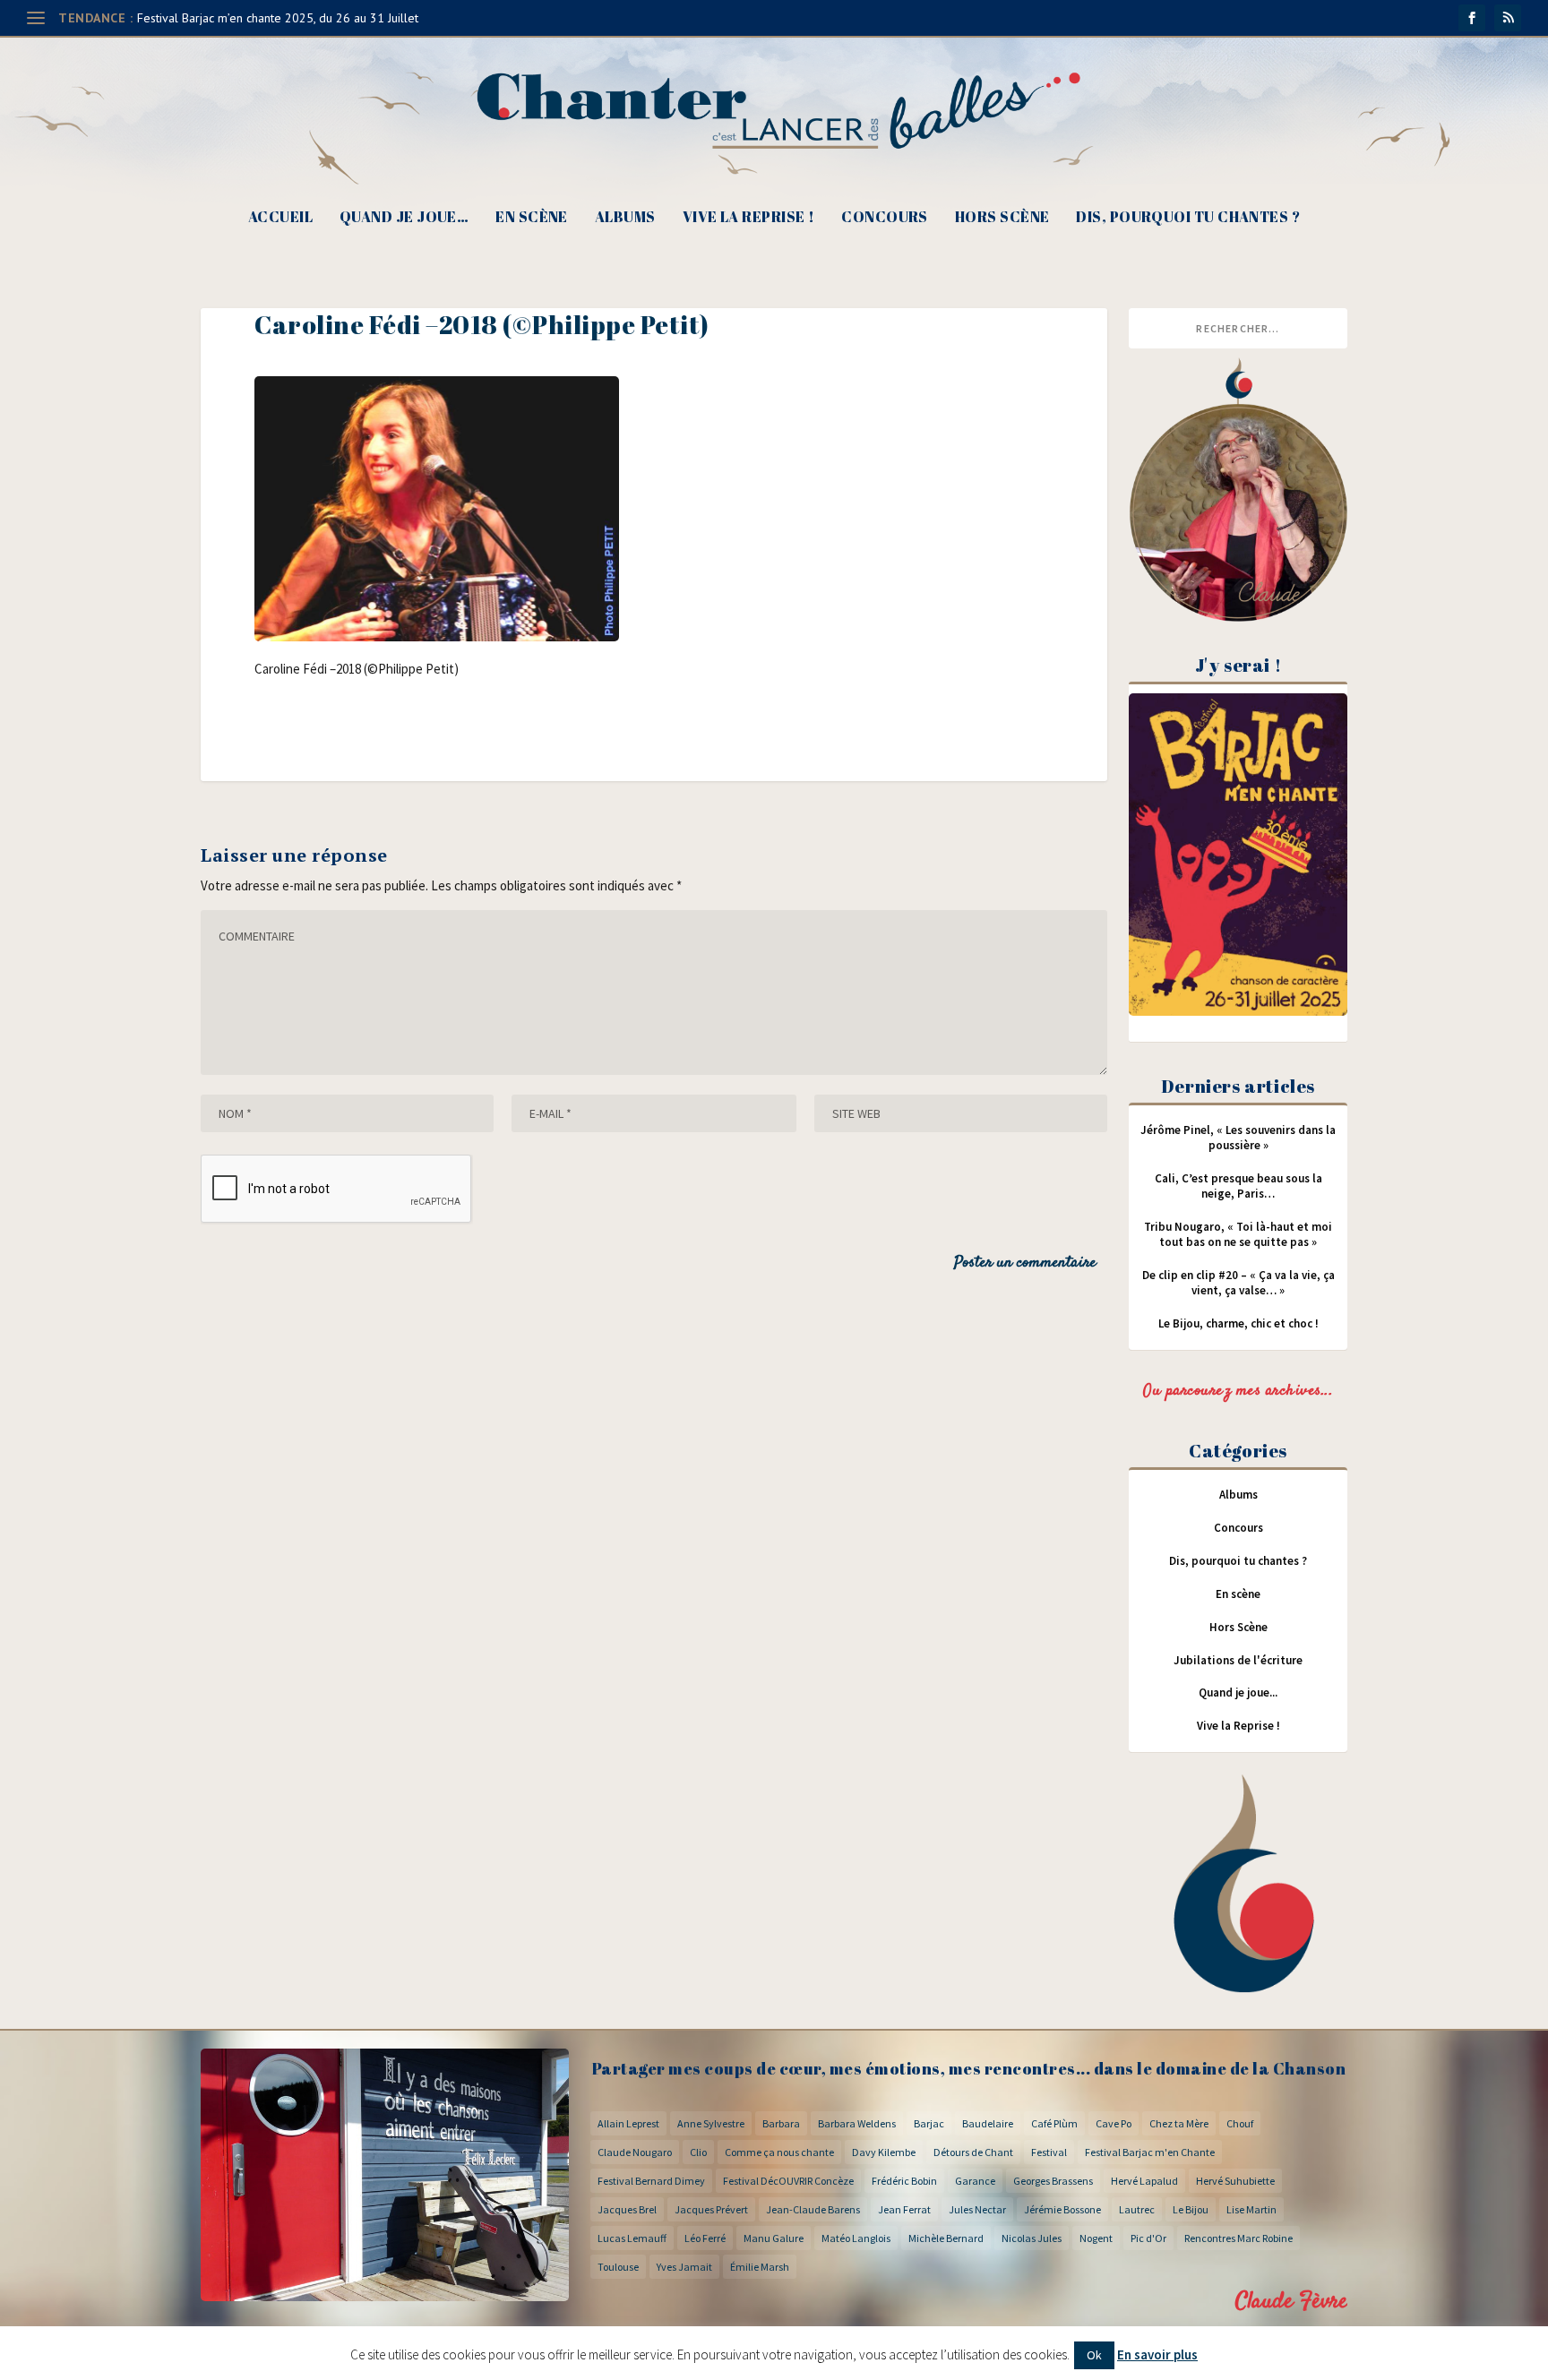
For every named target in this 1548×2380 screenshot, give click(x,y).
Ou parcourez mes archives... (1238, 1391)
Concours (885, 218)
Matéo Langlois (856, 2238)
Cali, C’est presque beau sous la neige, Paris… (1238, 1186)
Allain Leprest (628, 2123)
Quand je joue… (404, 218)
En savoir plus (1157, 2354)
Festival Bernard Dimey (651, 2181)
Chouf (1240, 2123)
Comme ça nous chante (779, 2152)
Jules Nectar (977, 2209)
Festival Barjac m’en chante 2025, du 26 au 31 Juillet (278, 18)
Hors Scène (1002, 218)
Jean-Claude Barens (813, 2209)
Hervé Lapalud (1144, 2181)
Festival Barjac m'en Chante (1150, 2152)
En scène (532, 218)
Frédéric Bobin (904, 2181)
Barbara (781, 2123)
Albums (625, 218)
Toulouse (618, 2267)
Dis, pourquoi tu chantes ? (1188, 218)
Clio (698, 2152)
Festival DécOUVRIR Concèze (788, 2181)
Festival (1049, 2152)
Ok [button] (1094, 2355)
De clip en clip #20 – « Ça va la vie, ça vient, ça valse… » (1238, 1283)
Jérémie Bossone (1062, 2209)
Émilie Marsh (760, 2267)
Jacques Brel (627, 2209)
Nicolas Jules (1032, 2238)
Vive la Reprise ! (749, 218)
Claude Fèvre (1291, 2302)
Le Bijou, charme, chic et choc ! (1238, 1323)
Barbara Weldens (857, 2123)
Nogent (1096, 2238)
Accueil (280, 218)
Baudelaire (988, 2123)
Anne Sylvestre (711, 2123)
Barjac (929, 2123)
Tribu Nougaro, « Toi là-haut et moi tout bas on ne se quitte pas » (1238, 1234)
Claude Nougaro (635, 2152)
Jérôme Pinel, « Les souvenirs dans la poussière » (1238, 1138)
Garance (975, 2181)
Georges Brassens (1053, 2181)
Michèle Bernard (946, 2238)
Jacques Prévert (711, 2209)
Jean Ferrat (904, 2209)
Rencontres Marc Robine (1238, 2238)
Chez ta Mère (1179, 2123)
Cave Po (1114, 2123)
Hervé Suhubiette (1235, 2181)
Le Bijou (1191, 2209)
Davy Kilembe (884, 2152)
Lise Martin (1251, 2209)
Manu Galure (774, 2238)
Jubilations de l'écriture (1238, 1660)
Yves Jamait (684, 2267)
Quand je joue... (1238, 1693)
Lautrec (1137, 2209)
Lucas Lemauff (632, 2238)
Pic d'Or (1148, 2238)
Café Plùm (1054, 2123)
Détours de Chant (973, 2152)
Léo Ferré (705, 2238)
